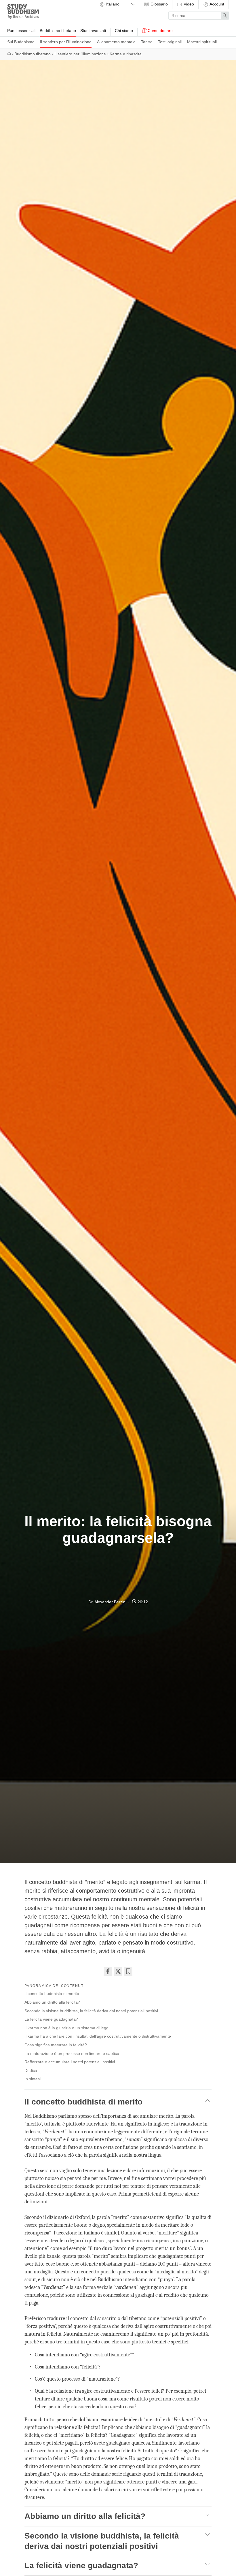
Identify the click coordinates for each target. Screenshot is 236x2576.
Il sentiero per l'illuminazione (66, 42)
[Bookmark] (128, 1971)
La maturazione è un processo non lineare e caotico (72, 2053)
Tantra (147, 42)
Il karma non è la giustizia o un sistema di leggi (67, 2028)
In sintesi (33, 2079)
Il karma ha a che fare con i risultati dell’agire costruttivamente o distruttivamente (98, 2036)
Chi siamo (124, 31)
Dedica (31, 2070)
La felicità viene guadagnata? (51, 2019)
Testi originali (170, 42)
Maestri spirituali (202, 42)
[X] (118, 1971)
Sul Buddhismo (21, 42)
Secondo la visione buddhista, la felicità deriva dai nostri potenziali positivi (91, 2011)
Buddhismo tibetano (58, 31)
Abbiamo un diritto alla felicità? (52, 2002)
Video (188, 4)
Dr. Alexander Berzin (107, 1602)
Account (216, 4)
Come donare (160, 31)
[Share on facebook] (108, 1971)
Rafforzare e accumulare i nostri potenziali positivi (70, 2062)
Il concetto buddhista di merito (52, 1994)
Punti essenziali (21, 31)
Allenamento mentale (116, 42)
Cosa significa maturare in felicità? (56, 2045)
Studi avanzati (93, 31)
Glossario (159, 4)
